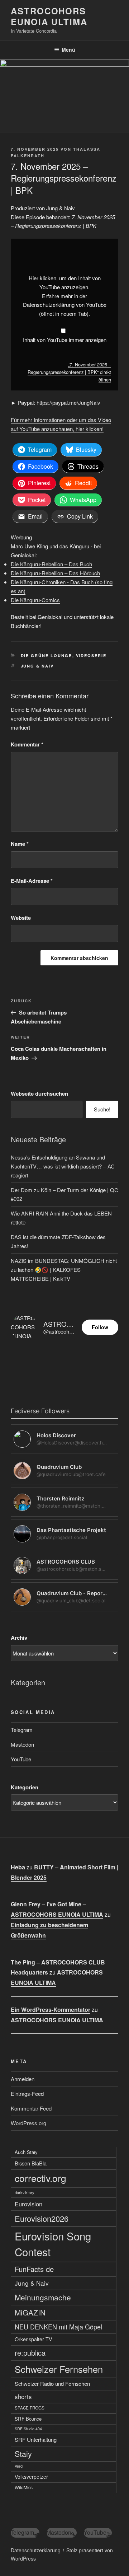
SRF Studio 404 (28, 2429)
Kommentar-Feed (31, 2108)
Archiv (19, 1638)
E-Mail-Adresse (32, 881)
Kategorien (25, 1787)
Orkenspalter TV (34, 2339)
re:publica (30, 2353)
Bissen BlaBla (31, 2163)
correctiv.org (40, 2178)
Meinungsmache (43, 2297)
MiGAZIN (30, 2312)
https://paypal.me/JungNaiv (68, 402)
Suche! (102, 1109)
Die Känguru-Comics (35, 600)
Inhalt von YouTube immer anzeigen (65, 340)
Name (20, 844)
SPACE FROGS (30, 2408)
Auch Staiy (26, 2152)
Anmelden (23, 2079)
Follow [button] (100, 1327)
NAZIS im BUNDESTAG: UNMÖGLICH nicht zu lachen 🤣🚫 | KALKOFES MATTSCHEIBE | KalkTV (64, 1270)
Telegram (22, 1730)
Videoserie (91, 655)
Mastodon (22, 1744)
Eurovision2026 (42, 2218)
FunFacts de (34, 2269)
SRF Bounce (28, 2419)
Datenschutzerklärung (36, 2550)
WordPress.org (28, 2123)
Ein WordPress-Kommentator (51, 2010)
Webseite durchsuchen (39, 1093)
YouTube (21, 1759)
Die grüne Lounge (47, 655)
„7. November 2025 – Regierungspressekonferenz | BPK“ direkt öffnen (69, 372)
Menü (68, 50)
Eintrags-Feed (27, 2093)
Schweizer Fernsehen (59, 2369)
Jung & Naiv (37, 666)
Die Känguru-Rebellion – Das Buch (51, 564)
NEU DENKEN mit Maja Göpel (58, 2327)
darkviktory (25, 2192)
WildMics (24, 2487)
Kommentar (27, 744)
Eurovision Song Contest (53, 2244)
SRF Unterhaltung (36, 2439)
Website (21, 918)
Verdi (19, 2466)
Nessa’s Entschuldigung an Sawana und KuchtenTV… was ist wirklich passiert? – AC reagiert (63, 1166)
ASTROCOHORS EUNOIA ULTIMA (49, 16)
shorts (23, 2396)
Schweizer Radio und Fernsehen (52, 2383)
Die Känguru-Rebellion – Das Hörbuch (55, 573)
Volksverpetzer (31, 2477)
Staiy (23, 2453)
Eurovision (28, 2204)
